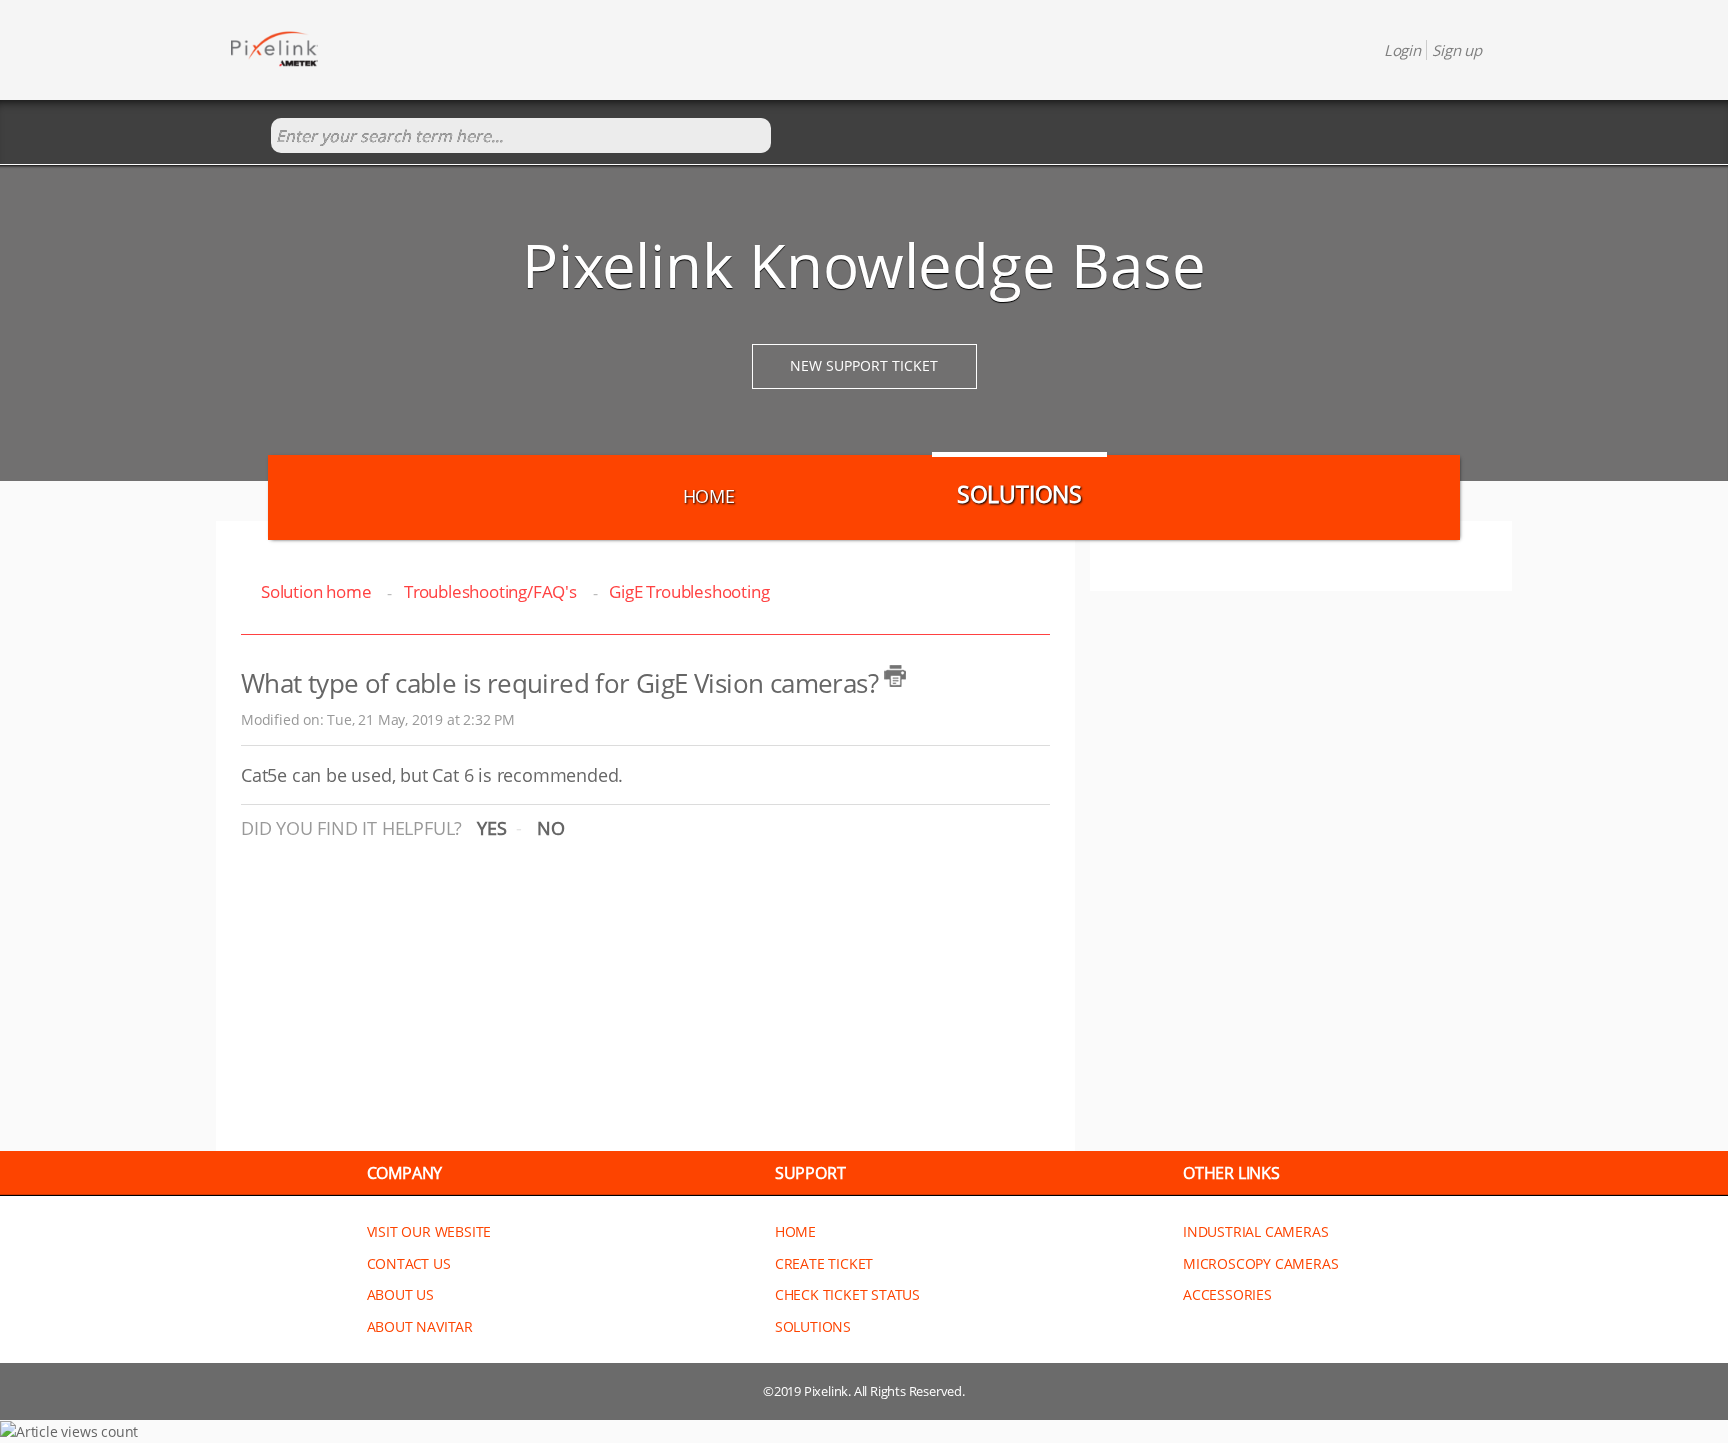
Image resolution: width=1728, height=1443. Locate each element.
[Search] (250, 136)
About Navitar (420, 1326)
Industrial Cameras (1255, 1231)
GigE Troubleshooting (689, 591)
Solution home (318, 591)
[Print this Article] (895, 676)
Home (709, 496)
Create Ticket (824, 1263)
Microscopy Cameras (1260, 1263)
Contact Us (409, 1263)
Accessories (1227, 1294)
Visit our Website (429, 1231)
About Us (400, 1294)
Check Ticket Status (847, 1294)
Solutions (1019, 494)
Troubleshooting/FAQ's (490, 591)
